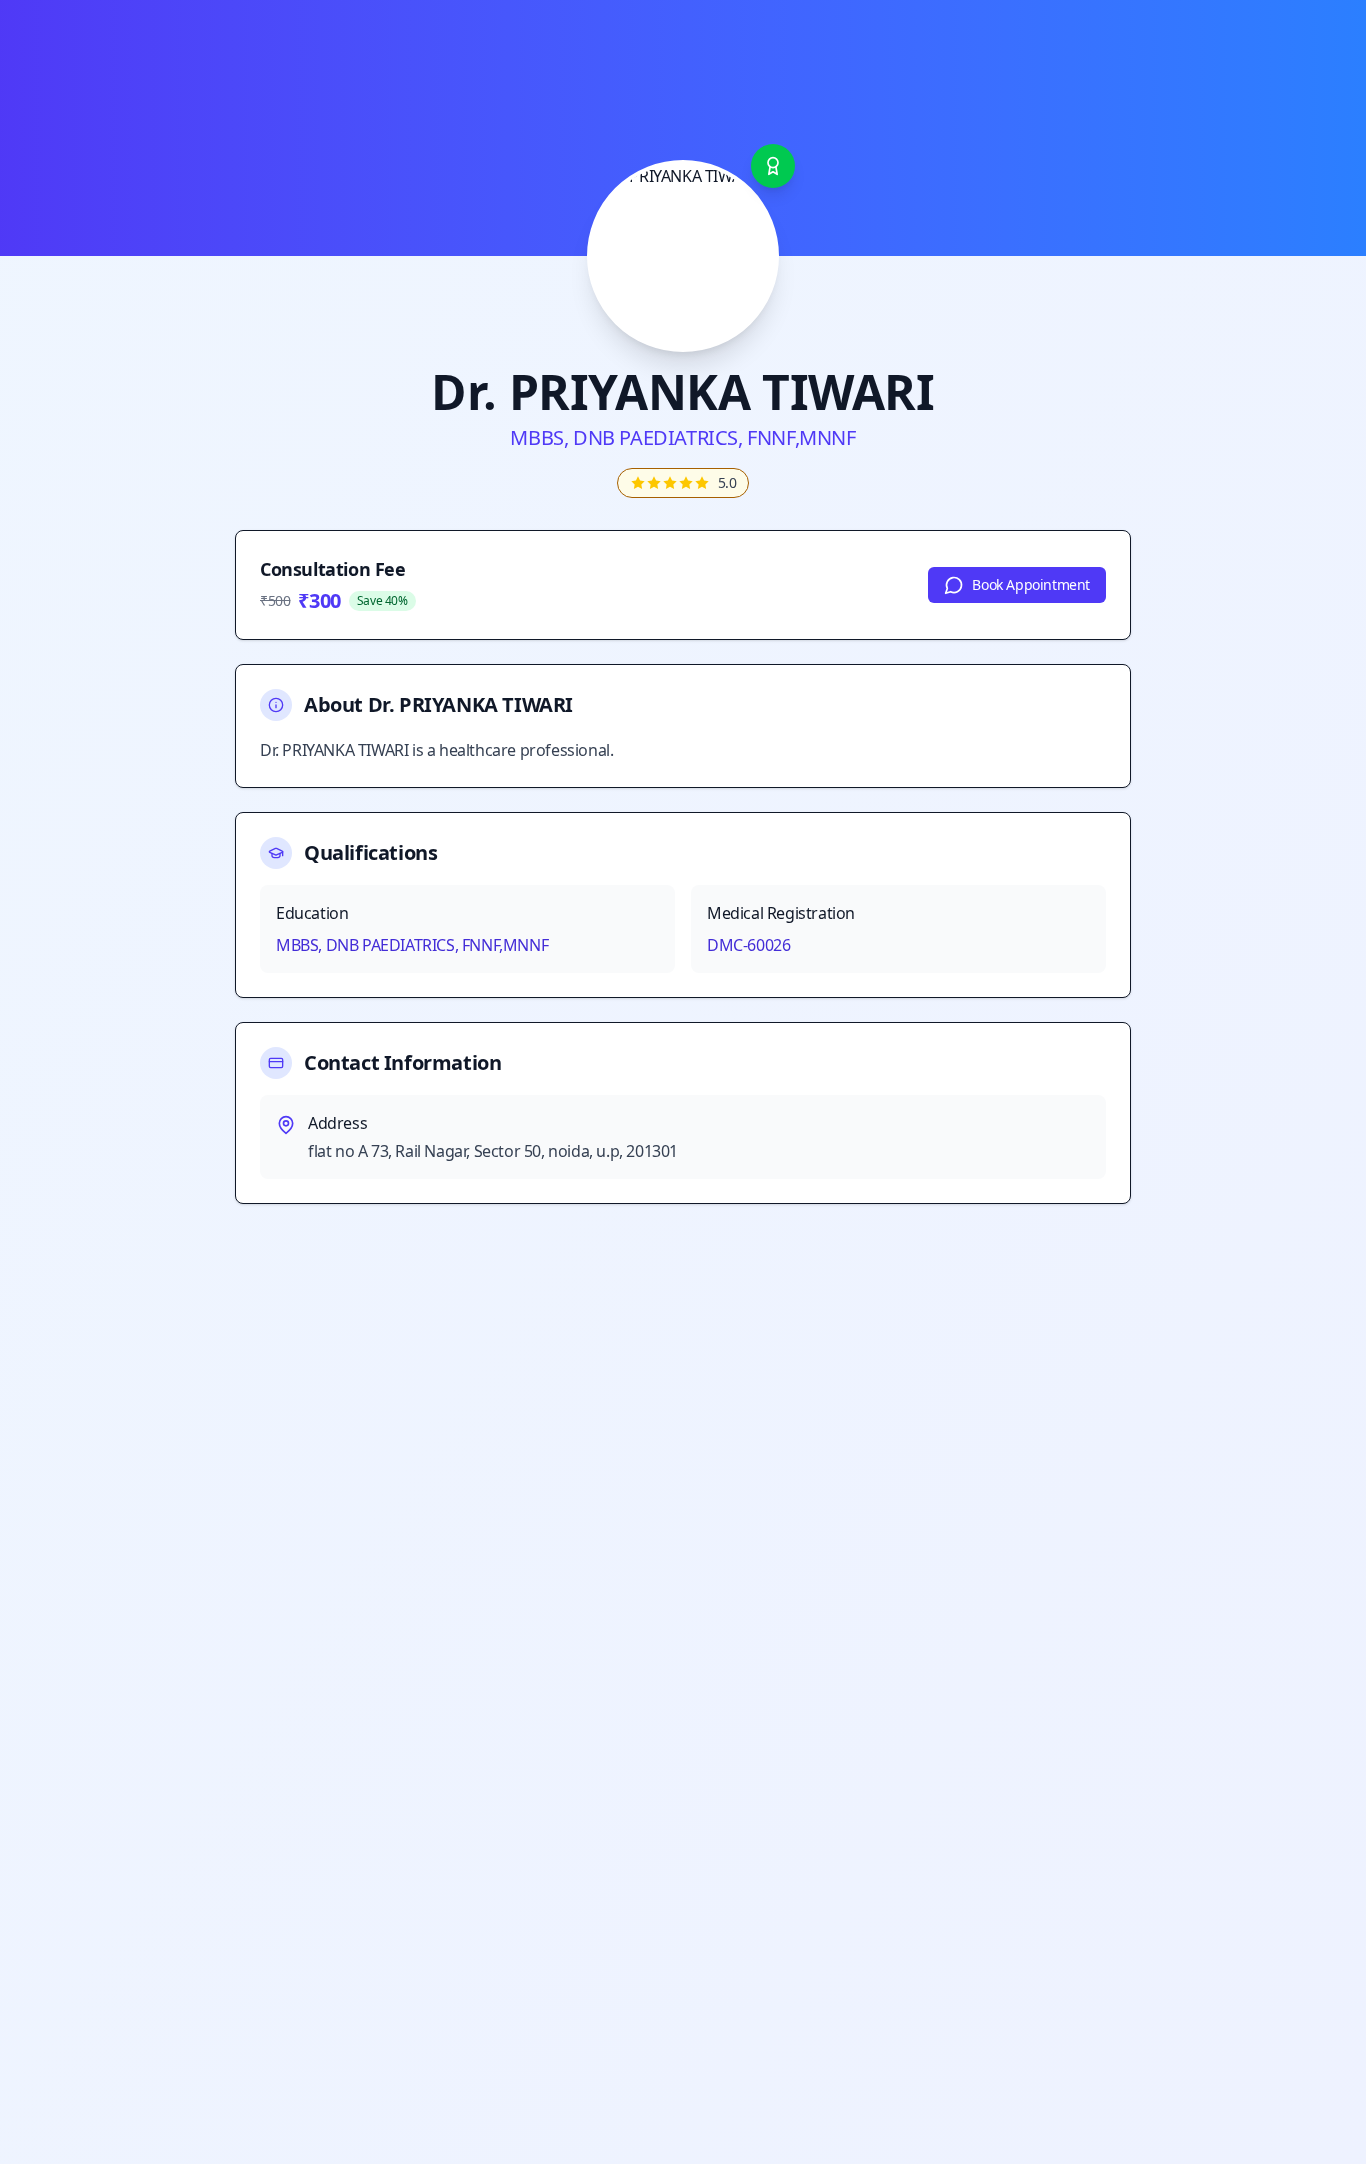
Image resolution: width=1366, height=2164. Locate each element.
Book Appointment (1031, 584)
